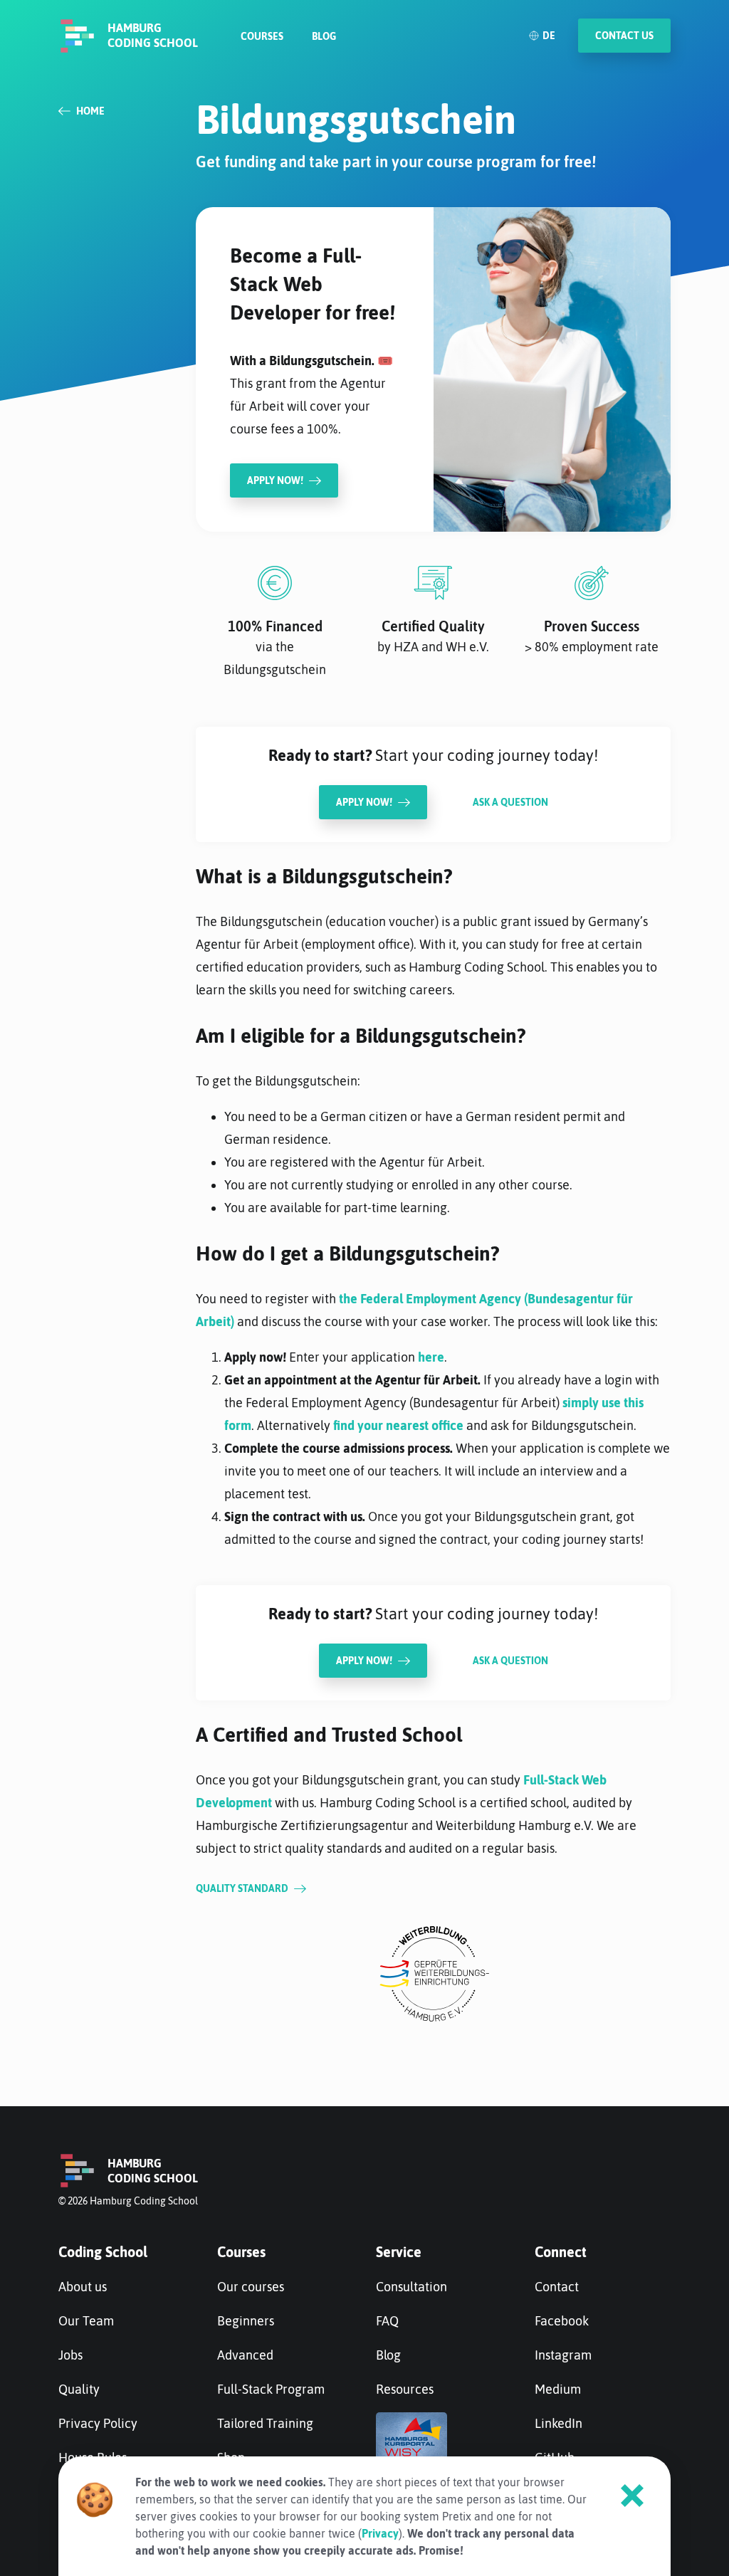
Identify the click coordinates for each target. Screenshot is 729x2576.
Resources (405, 2389)
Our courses (251, 2287)
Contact (557, 2287)
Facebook (562, 2321)
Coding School (103, 2252)
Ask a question (510, 802)
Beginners (246, 2321)
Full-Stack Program (271, 2389)
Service (399, 2252)
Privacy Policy (98, 2423)
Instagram (563, 2355)
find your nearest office (398, 1425)
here (431, 1357)
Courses (262, 36)
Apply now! (364, 802)
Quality (79, 2389)
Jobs (70, 2355)
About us (83, 2287)
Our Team (86, 2321)
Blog (324, 36)
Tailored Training (265, 2423)
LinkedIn (558, 2423)
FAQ (387, 2321)
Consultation (411, 2287)
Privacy (380, 2533)
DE (549, 36)
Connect (561, 2252)
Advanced (245, 2355)
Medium (558, 2389)
